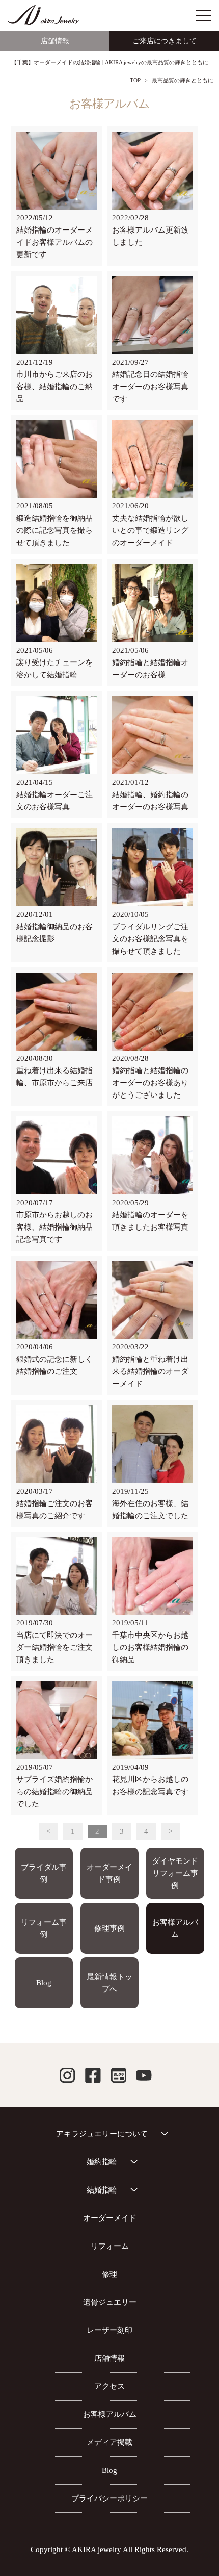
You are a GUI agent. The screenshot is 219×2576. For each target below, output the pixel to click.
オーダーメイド (110, 2218)
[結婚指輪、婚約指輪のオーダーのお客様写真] (152, 735)
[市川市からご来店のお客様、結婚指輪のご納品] (57, 315)
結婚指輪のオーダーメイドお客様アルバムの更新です (54, 242)
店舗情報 (55, 41)
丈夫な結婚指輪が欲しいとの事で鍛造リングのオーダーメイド (150, 530)
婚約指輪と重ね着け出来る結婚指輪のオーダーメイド (150, 1371)
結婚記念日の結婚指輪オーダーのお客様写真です (150, 387)
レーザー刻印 (109, 2330)
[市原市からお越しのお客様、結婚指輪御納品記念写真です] (57, 1156)
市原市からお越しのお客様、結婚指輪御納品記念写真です (54, 1227)
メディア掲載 (109, 2442)
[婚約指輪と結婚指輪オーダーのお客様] (152, 603)
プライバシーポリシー (109, 2498)
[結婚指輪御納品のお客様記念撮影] (57, 868)
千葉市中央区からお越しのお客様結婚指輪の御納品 (150, 1647)
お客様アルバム (175, 1928)
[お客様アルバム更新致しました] (152, 171)
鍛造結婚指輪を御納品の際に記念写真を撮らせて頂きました (54, 530)
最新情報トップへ (109, 1983)
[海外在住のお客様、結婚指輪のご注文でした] (152, 1444)
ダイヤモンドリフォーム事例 (175, 1873)
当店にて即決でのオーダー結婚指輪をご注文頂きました (54, 1647)
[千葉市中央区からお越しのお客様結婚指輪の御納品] (152, 1576)
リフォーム (110, 2246)
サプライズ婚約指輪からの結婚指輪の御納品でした (54, 1792)
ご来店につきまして (165, 41)
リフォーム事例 (44, 1928)
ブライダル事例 (44, 1873)
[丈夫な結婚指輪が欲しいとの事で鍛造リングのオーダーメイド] (152, 460)
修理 (109, 2274)
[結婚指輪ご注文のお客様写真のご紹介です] (57, 1444)
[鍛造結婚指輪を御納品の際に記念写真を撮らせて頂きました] (57, 460)
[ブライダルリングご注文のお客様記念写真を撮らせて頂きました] (152, 868)
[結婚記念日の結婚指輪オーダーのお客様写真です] (152, 315)
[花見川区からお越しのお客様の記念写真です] (152, 1720)
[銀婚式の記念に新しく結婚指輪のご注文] (57, 1300)
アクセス (109, 2386)
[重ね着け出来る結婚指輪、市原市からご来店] (57, 1012)
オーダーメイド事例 (109, 1873)
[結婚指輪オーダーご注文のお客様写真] (57, 735)
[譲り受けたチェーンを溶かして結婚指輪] (57, 603)
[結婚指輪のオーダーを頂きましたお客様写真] (152, 1156)
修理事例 (109, 1928)
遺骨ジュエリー (110, 2302)
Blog (44, 1983)
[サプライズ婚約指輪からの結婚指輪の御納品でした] (57, 1720)
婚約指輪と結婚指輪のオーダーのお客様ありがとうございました (150, 1083)
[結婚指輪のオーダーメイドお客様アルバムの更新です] (57, 171)
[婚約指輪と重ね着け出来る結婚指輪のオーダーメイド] (152, 1300)
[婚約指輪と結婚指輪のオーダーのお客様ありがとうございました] (152, 1012)
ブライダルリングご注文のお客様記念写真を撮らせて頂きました (150, 939)
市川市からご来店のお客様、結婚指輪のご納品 (54, 387)
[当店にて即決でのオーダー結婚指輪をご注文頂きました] (57, 1576)
